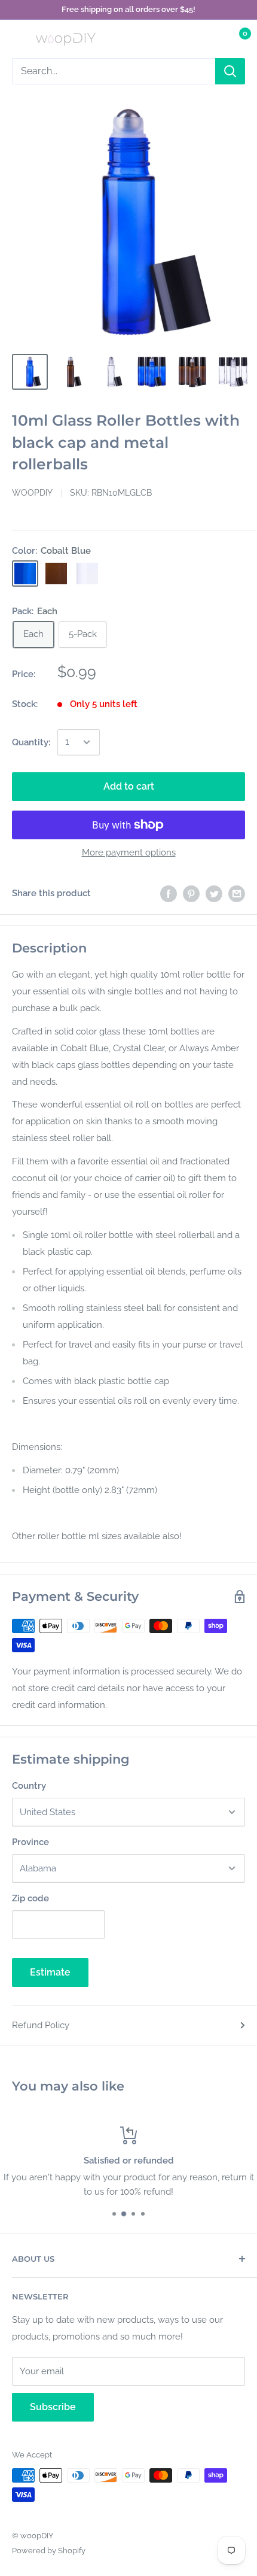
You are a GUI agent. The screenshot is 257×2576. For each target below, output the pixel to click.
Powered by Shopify (49, 2551)
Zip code (30, 1898)
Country (29, 1786)
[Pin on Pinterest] (191, 893)
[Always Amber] (56, 574)
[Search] (230, 71)
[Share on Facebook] (169, 893)
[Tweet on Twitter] (214, 893)
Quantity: (31, 742)
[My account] (211, 39)
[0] (235, 39)
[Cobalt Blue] (25, 574)
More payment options (129, 852)
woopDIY (32, 493)
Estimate (50, 1972)
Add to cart (129, 786)
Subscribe (53, 2407)
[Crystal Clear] (87, 574)
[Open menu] (18, 39)
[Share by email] (237, 893)
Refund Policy (41, 2025)
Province (30, 1842)
